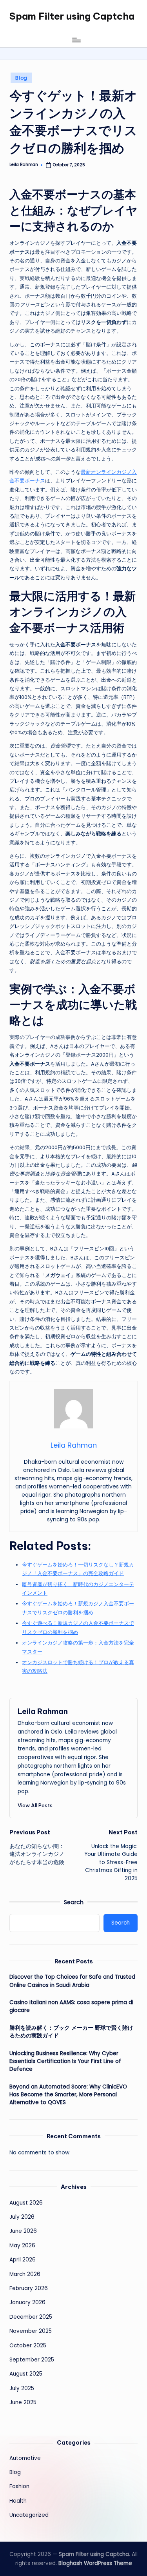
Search (74, 1902)
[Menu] (76, 40)
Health (18, 2501)
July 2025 (22, 2388)
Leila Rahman (43, 1711)
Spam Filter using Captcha (72, 16)
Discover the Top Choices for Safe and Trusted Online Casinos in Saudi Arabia (72, 1981)
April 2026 (23, 2260)
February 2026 (29, 2288)
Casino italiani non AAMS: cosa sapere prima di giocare (71, 2006)
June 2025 (23, 2402)
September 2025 (32, 2360)
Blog (21, 78)
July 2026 (22, 2217)
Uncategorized (29, 2515)
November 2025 (31, 2331)
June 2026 (23, 2231)
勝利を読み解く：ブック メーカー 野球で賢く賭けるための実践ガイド (71, 2032)
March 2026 (25, 2274)
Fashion (19, 2486)
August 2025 (26, 2374)
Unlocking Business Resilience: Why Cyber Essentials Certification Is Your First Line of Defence (65, 2061)
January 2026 (27, 2302)
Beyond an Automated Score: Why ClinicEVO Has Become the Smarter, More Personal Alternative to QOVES (68, 2095)
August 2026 (26, 2203)
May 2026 (22, 2246)
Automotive (25, 2458)
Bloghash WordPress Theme (95, 2563)
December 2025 (31, 2317)
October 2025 (28, 2346)
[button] (35, 1805)
